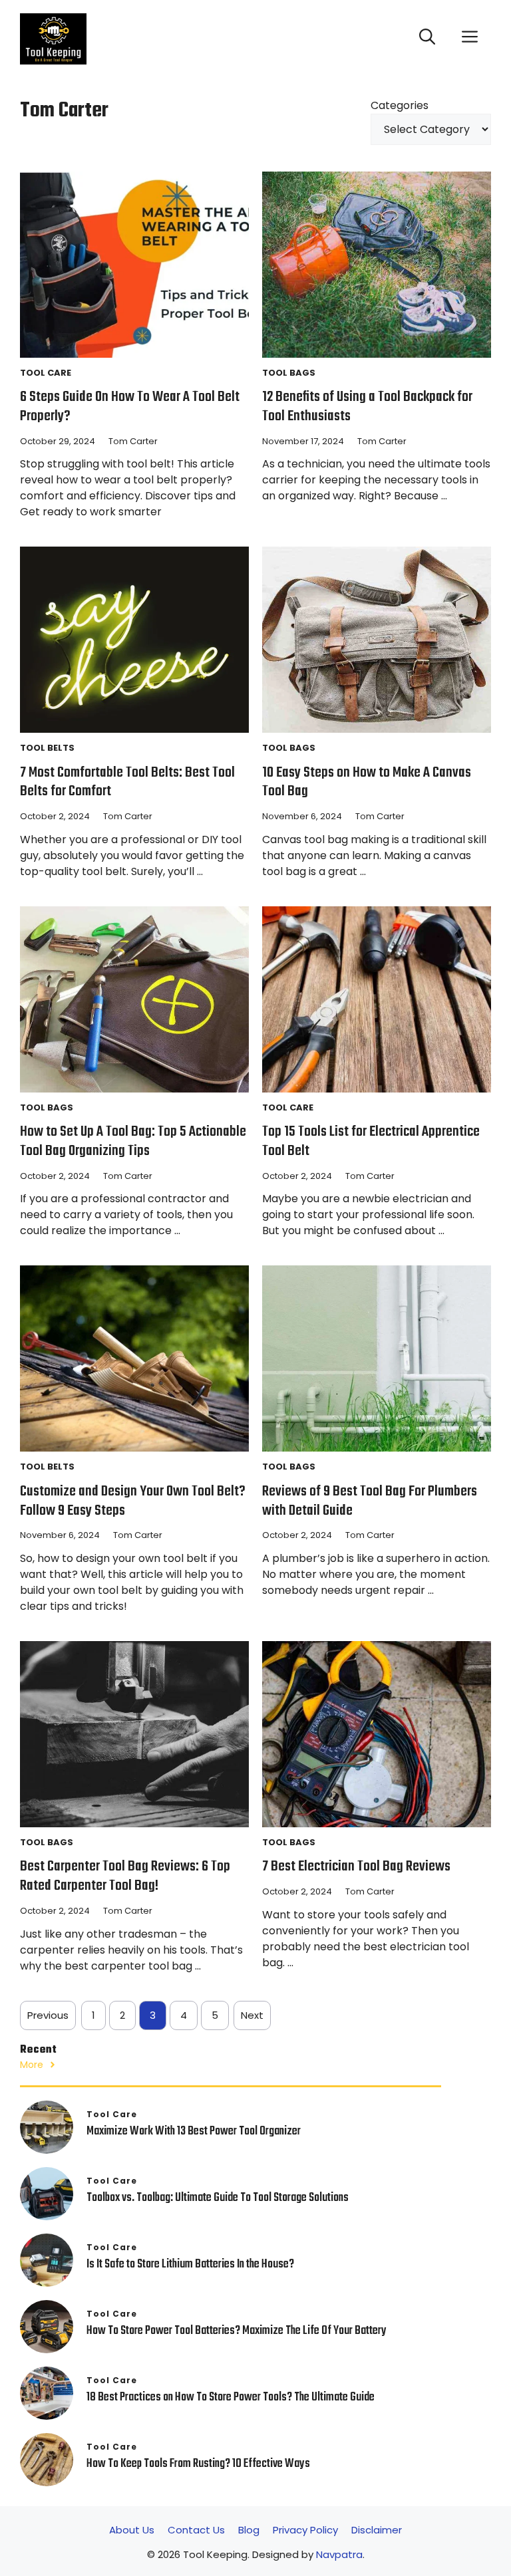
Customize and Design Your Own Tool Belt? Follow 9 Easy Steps (133, 1501)
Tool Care (46, 373)
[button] (427, 39)
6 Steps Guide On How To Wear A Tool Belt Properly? (130, 407)
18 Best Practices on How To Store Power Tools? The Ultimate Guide (231, 2397)
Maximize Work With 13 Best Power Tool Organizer (194, 2131)
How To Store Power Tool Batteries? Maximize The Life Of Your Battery (237, 2331)
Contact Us (196, 2530)
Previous (48, 2015)
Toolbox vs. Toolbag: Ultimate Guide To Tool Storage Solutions (218, 2198)
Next (252, 2015)
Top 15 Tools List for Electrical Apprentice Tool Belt (371, 1141)
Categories (400, 105)
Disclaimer (377, 2530)
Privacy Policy (305, 2530)
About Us (132, 2530)
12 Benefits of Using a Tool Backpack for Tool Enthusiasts (367, 407)
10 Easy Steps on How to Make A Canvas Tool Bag (367, 782)
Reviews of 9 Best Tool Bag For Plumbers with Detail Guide (370, 1501)
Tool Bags (289, 373)
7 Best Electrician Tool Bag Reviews (356, 1867)
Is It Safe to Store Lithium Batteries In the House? (190, 2264)
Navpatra (339, 2554)
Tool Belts (47, 748)
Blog (249, 2530)
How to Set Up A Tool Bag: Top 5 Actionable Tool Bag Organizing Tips (133, 1141)
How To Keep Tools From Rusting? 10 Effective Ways (199, 2464)
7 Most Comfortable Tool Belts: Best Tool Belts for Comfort (127, 782)
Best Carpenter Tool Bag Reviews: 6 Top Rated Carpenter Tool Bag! (125, 1876)
